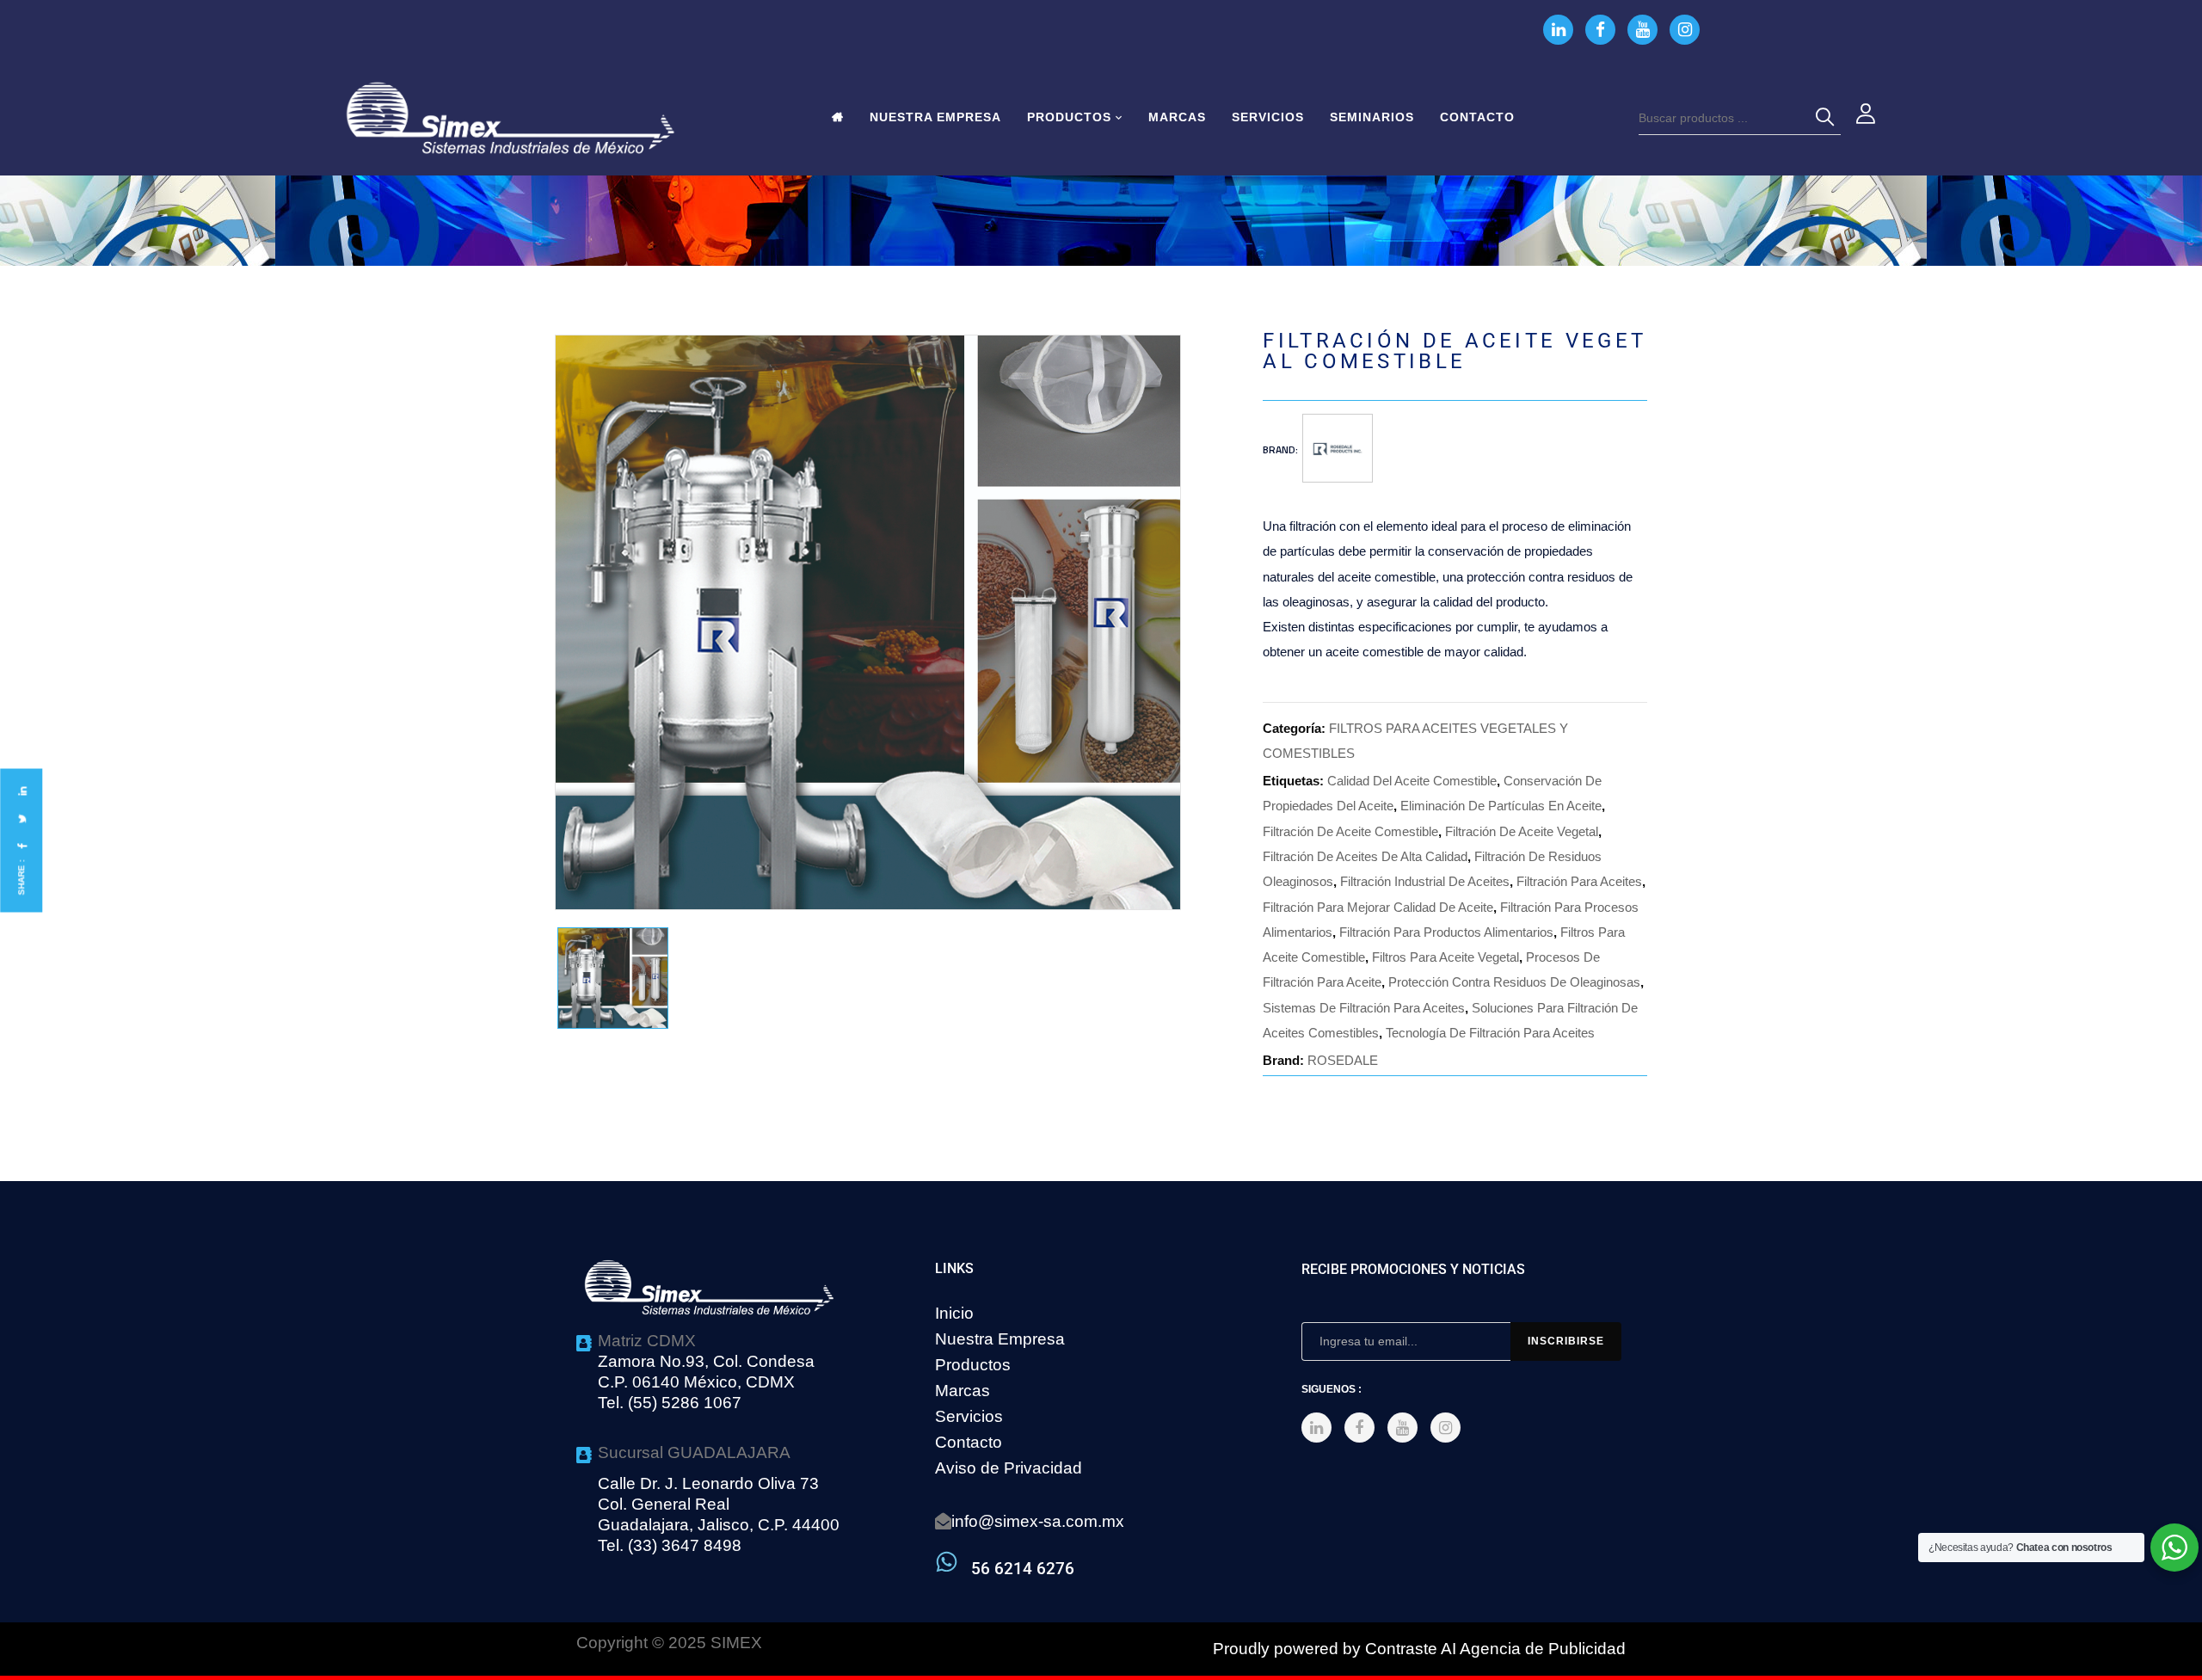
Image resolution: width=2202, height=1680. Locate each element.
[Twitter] (22, 818)
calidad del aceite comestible (1412, 781)
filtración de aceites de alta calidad (1365, 856)
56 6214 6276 (1023, 1569)
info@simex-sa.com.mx (1038, 1521)
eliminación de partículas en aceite (1501, 806)
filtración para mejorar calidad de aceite (1378, 907)
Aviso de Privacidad (1009, 1468)
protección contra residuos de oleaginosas (1514, 982)
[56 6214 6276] (947, 1562)
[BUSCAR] (1828, 118)
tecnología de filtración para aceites (1490, 1033)
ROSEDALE (1343, 1060)
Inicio (954, 1313)
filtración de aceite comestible (1350, 831)
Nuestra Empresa (1000, 1339)
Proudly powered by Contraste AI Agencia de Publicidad (1419, 1649)
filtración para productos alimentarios (1446, 932)
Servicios (969, 1416)
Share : (21, 877)
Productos (973, 1365)
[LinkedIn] (22, 791)
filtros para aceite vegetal (1445, 957)
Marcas (963, 1391)
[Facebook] (22, 846)
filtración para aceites (1579, 881)
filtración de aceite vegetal (1522, 831)
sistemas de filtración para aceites (1364, 1008)
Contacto (969, 1442)
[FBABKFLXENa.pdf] (613, 978)
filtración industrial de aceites (1425, 881)
